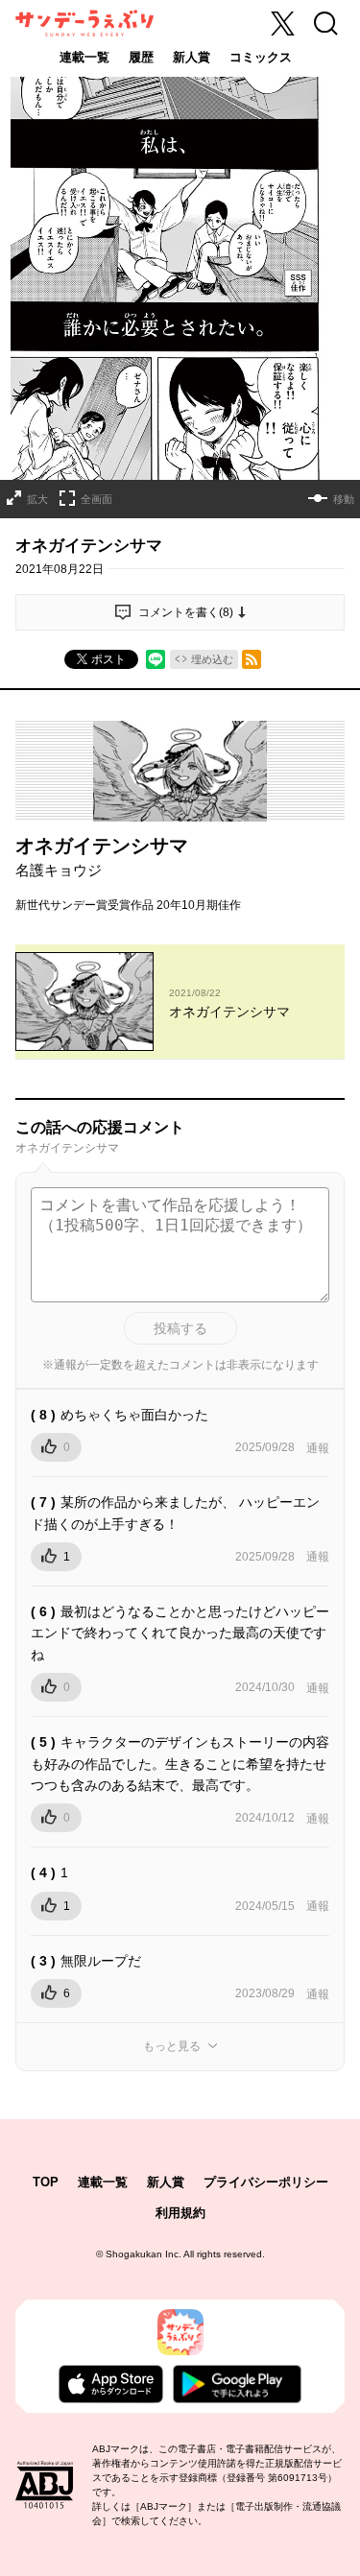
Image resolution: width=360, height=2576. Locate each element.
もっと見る (172, 2046)
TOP (46, 2182)
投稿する (180, 1328)
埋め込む (212, 659)
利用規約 (180, 2213)
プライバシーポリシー (266, 2182)
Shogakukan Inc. (144, 2254)
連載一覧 (84, 57)
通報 (318, 1448)
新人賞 (192, 57)
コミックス (261, 57)
